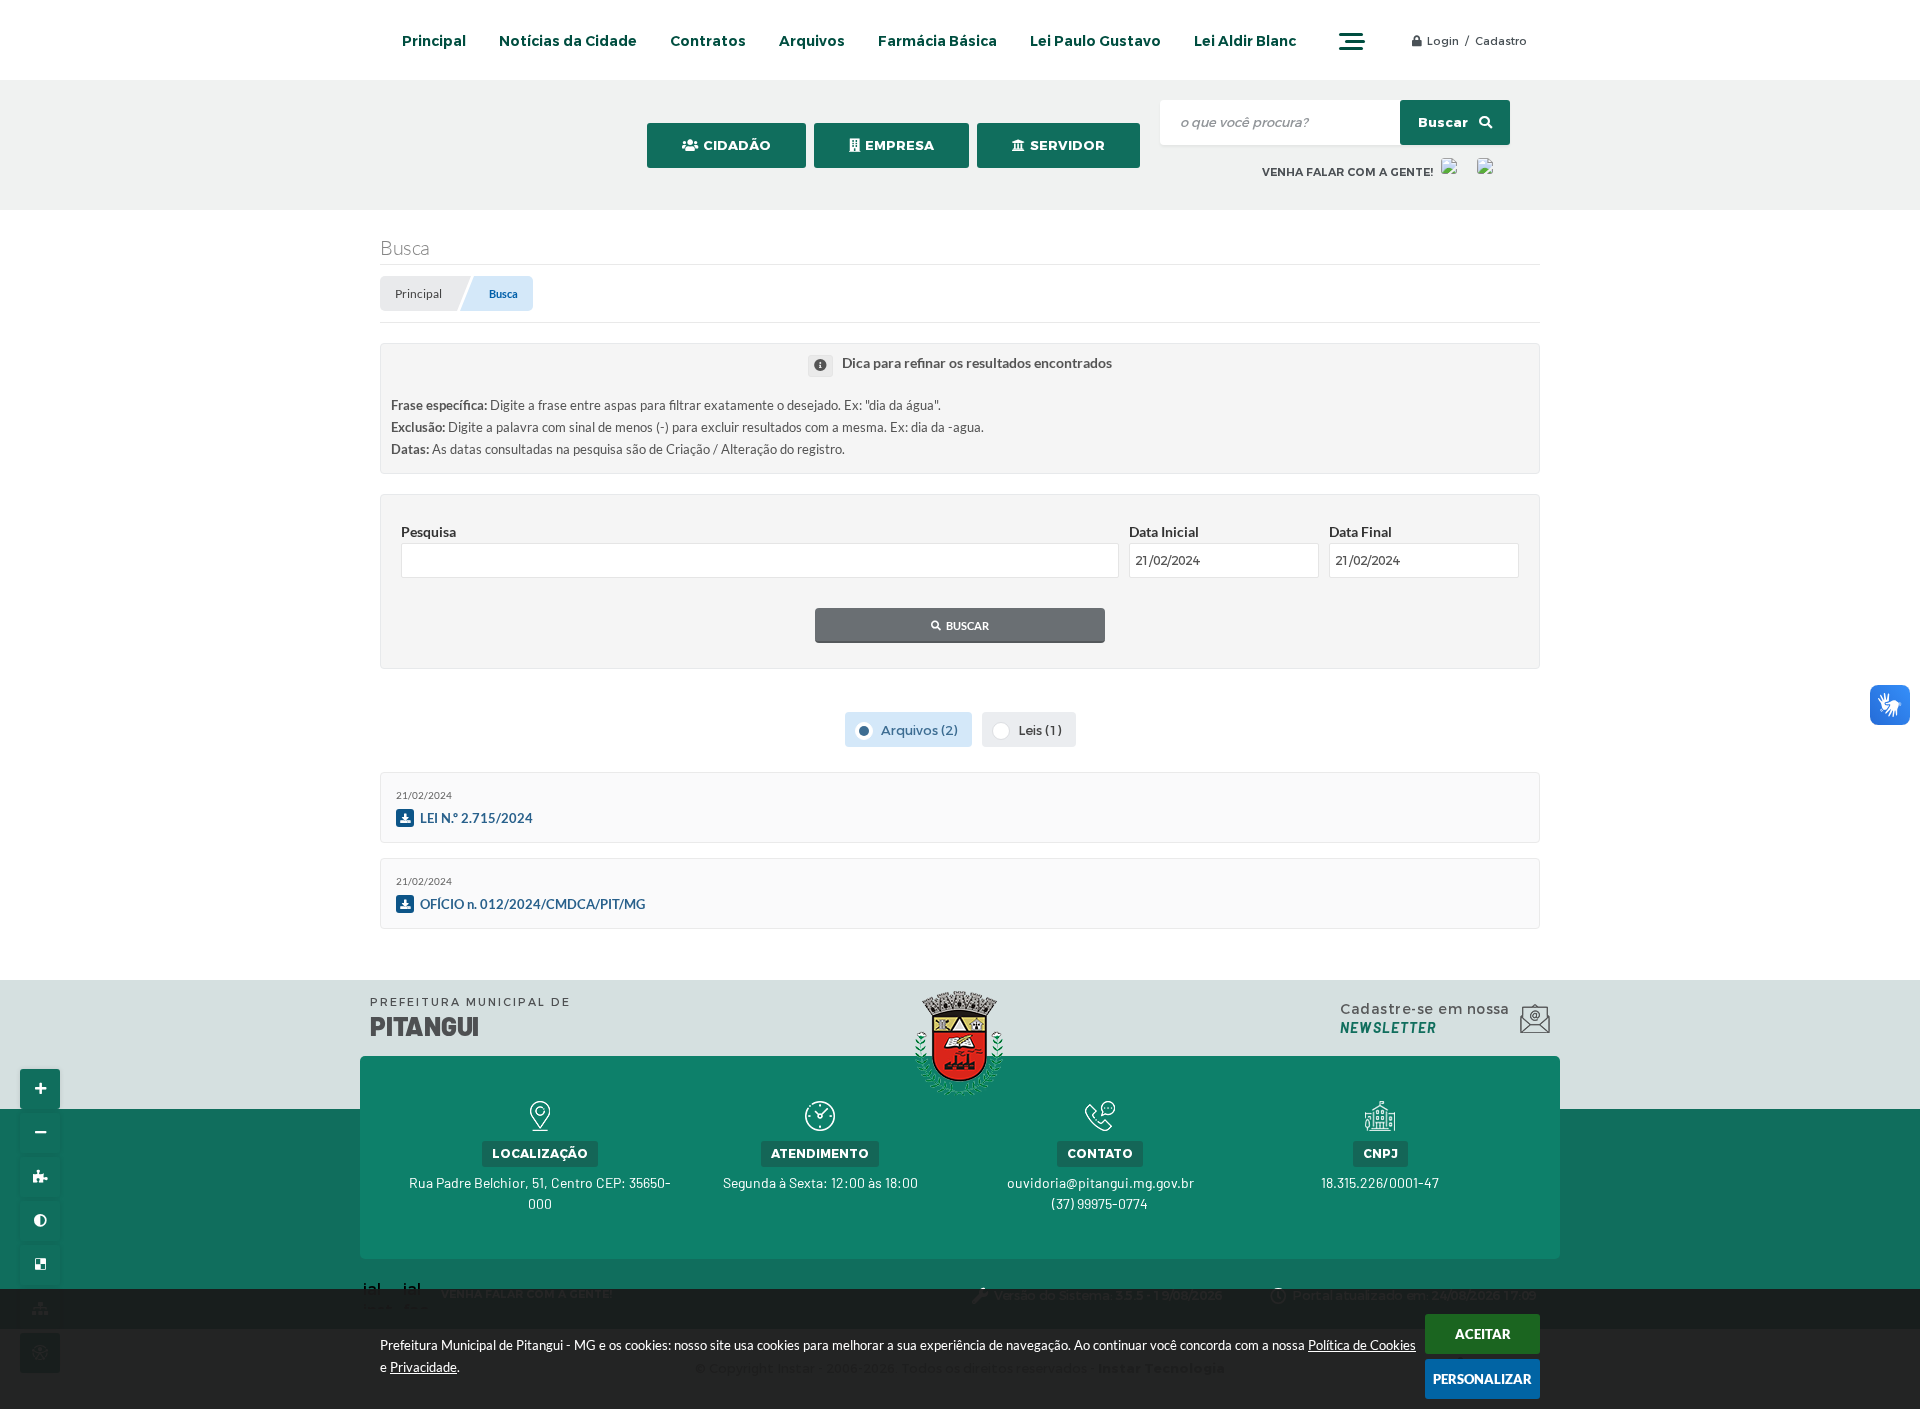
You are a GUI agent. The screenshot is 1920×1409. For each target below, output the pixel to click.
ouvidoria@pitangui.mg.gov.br (1100, 1182)
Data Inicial (1164, 531)
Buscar (1444, 122)
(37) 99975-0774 (1100, 1203)
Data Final (1360, 531)
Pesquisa (428, 531)
